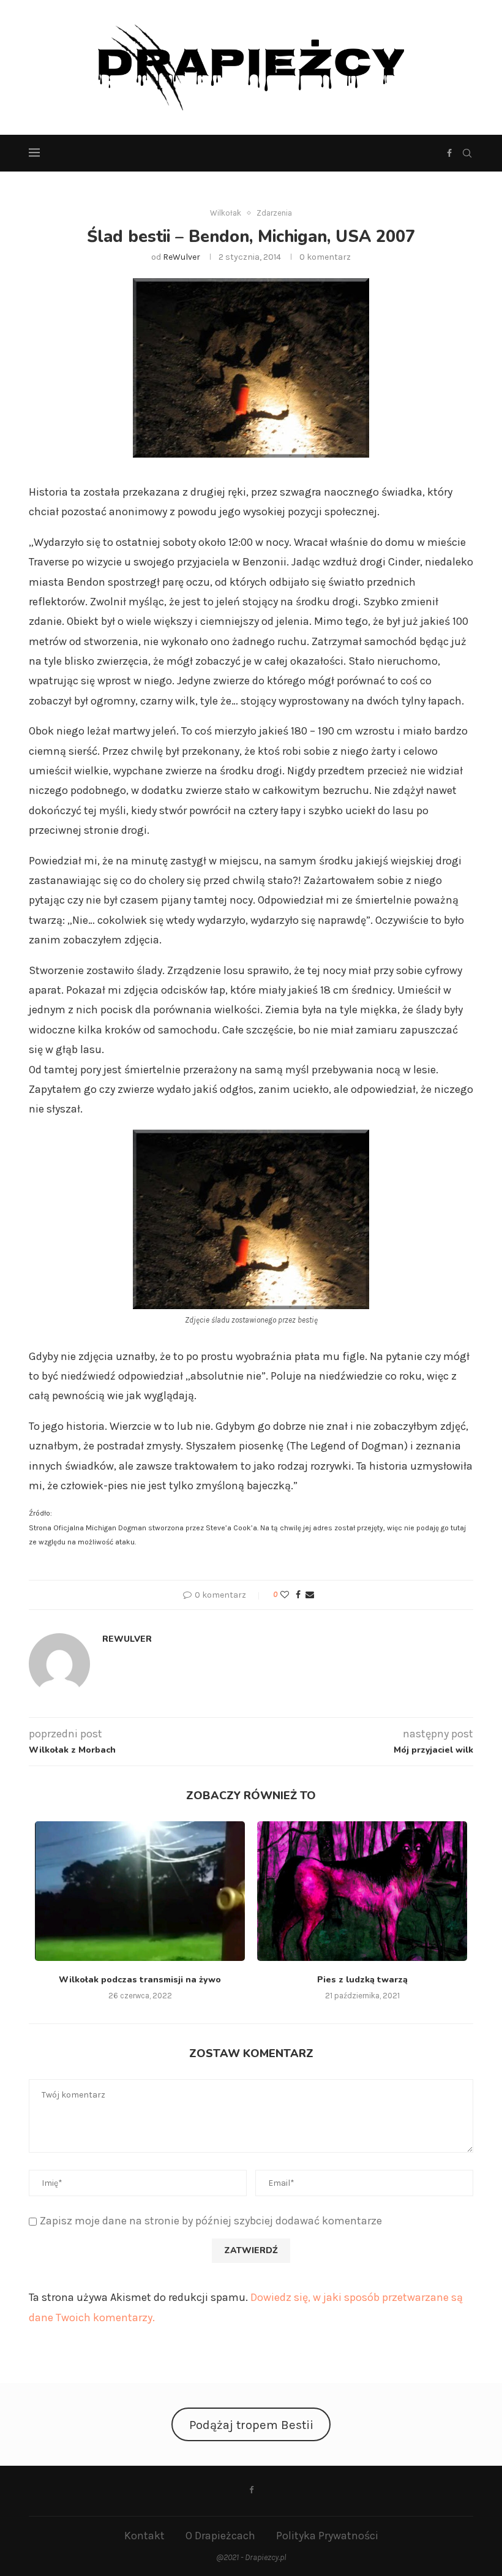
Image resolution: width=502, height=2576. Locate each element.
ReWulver (182, 257)
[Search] (467, 153)
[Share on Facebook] (298, 1595)
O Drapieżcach (220, 2536)
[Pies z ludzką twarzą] (362, 1891)
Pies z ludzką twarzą (362, 1980)
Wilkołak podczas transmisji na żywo (140, 1980)
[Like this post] (285, 1595)
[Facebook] (449, 153)
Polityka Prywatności (327, 2536)
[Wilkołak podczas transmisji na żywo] (140, 1891)
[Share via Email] (310, 1595)
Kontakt (144, 2536)
